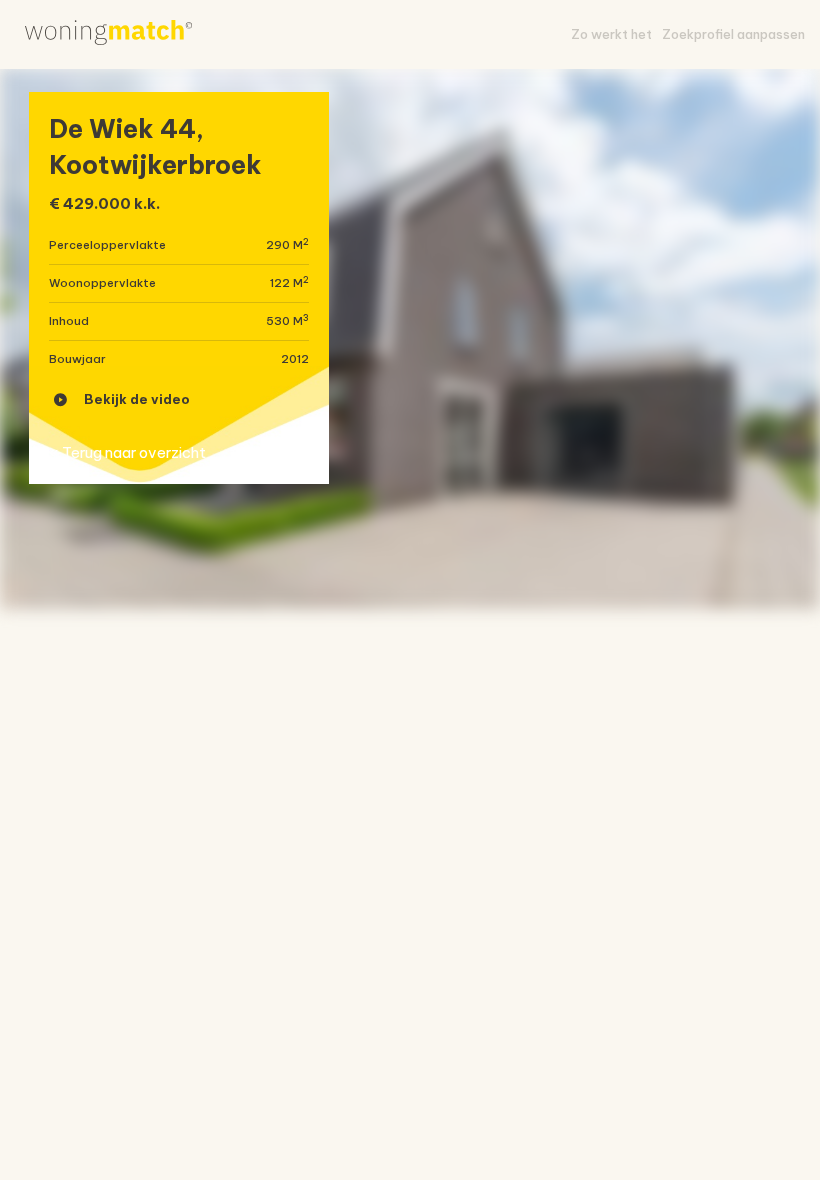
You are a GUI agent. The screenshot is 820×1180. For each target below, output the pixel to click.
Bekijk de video (137, 399)
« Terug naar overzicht (127, 452)
